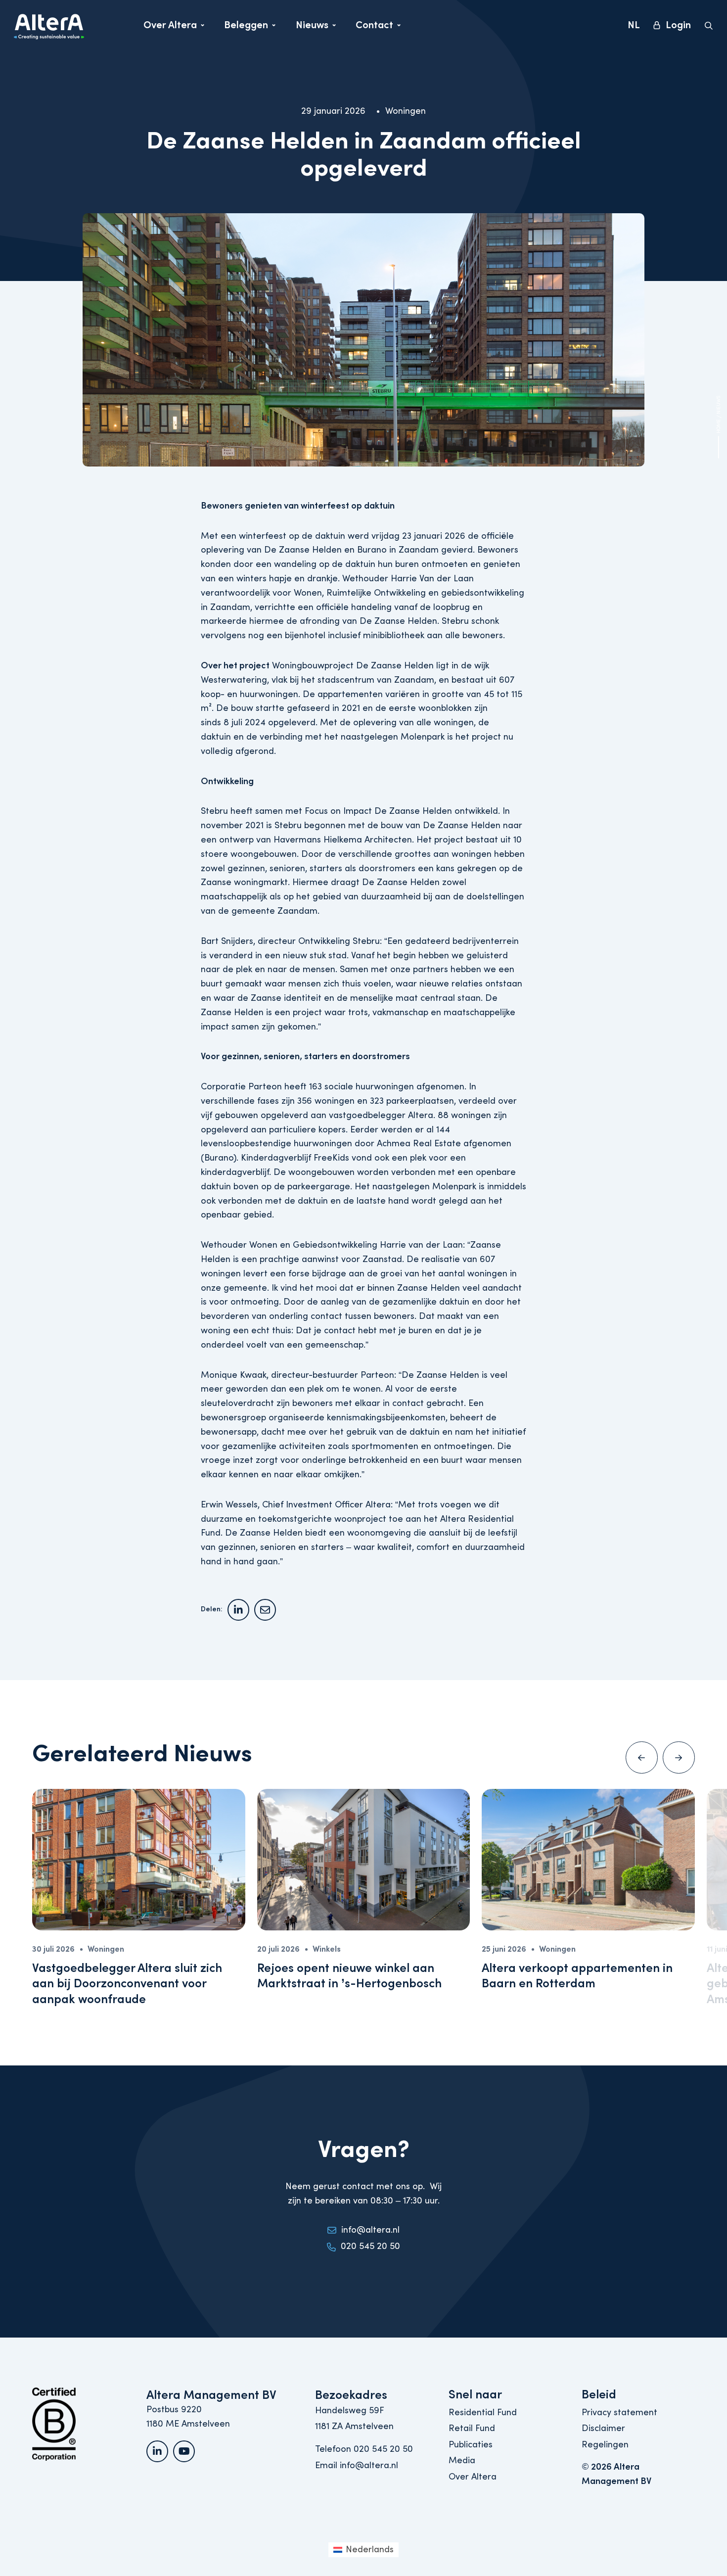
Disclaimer (603, 2428)
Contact (378, 28)
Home (719, 427)
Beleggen (246, 28)
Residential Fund (483, 2412)
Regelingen (605, 2445)
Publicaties (471, 2445)
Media (462, 2460)
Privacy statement (619, 2412)
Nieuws (316, 28)
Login (678, 25)
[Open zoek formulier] (709, 26)
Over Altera (170, 28)
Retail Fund (472, 2428)
